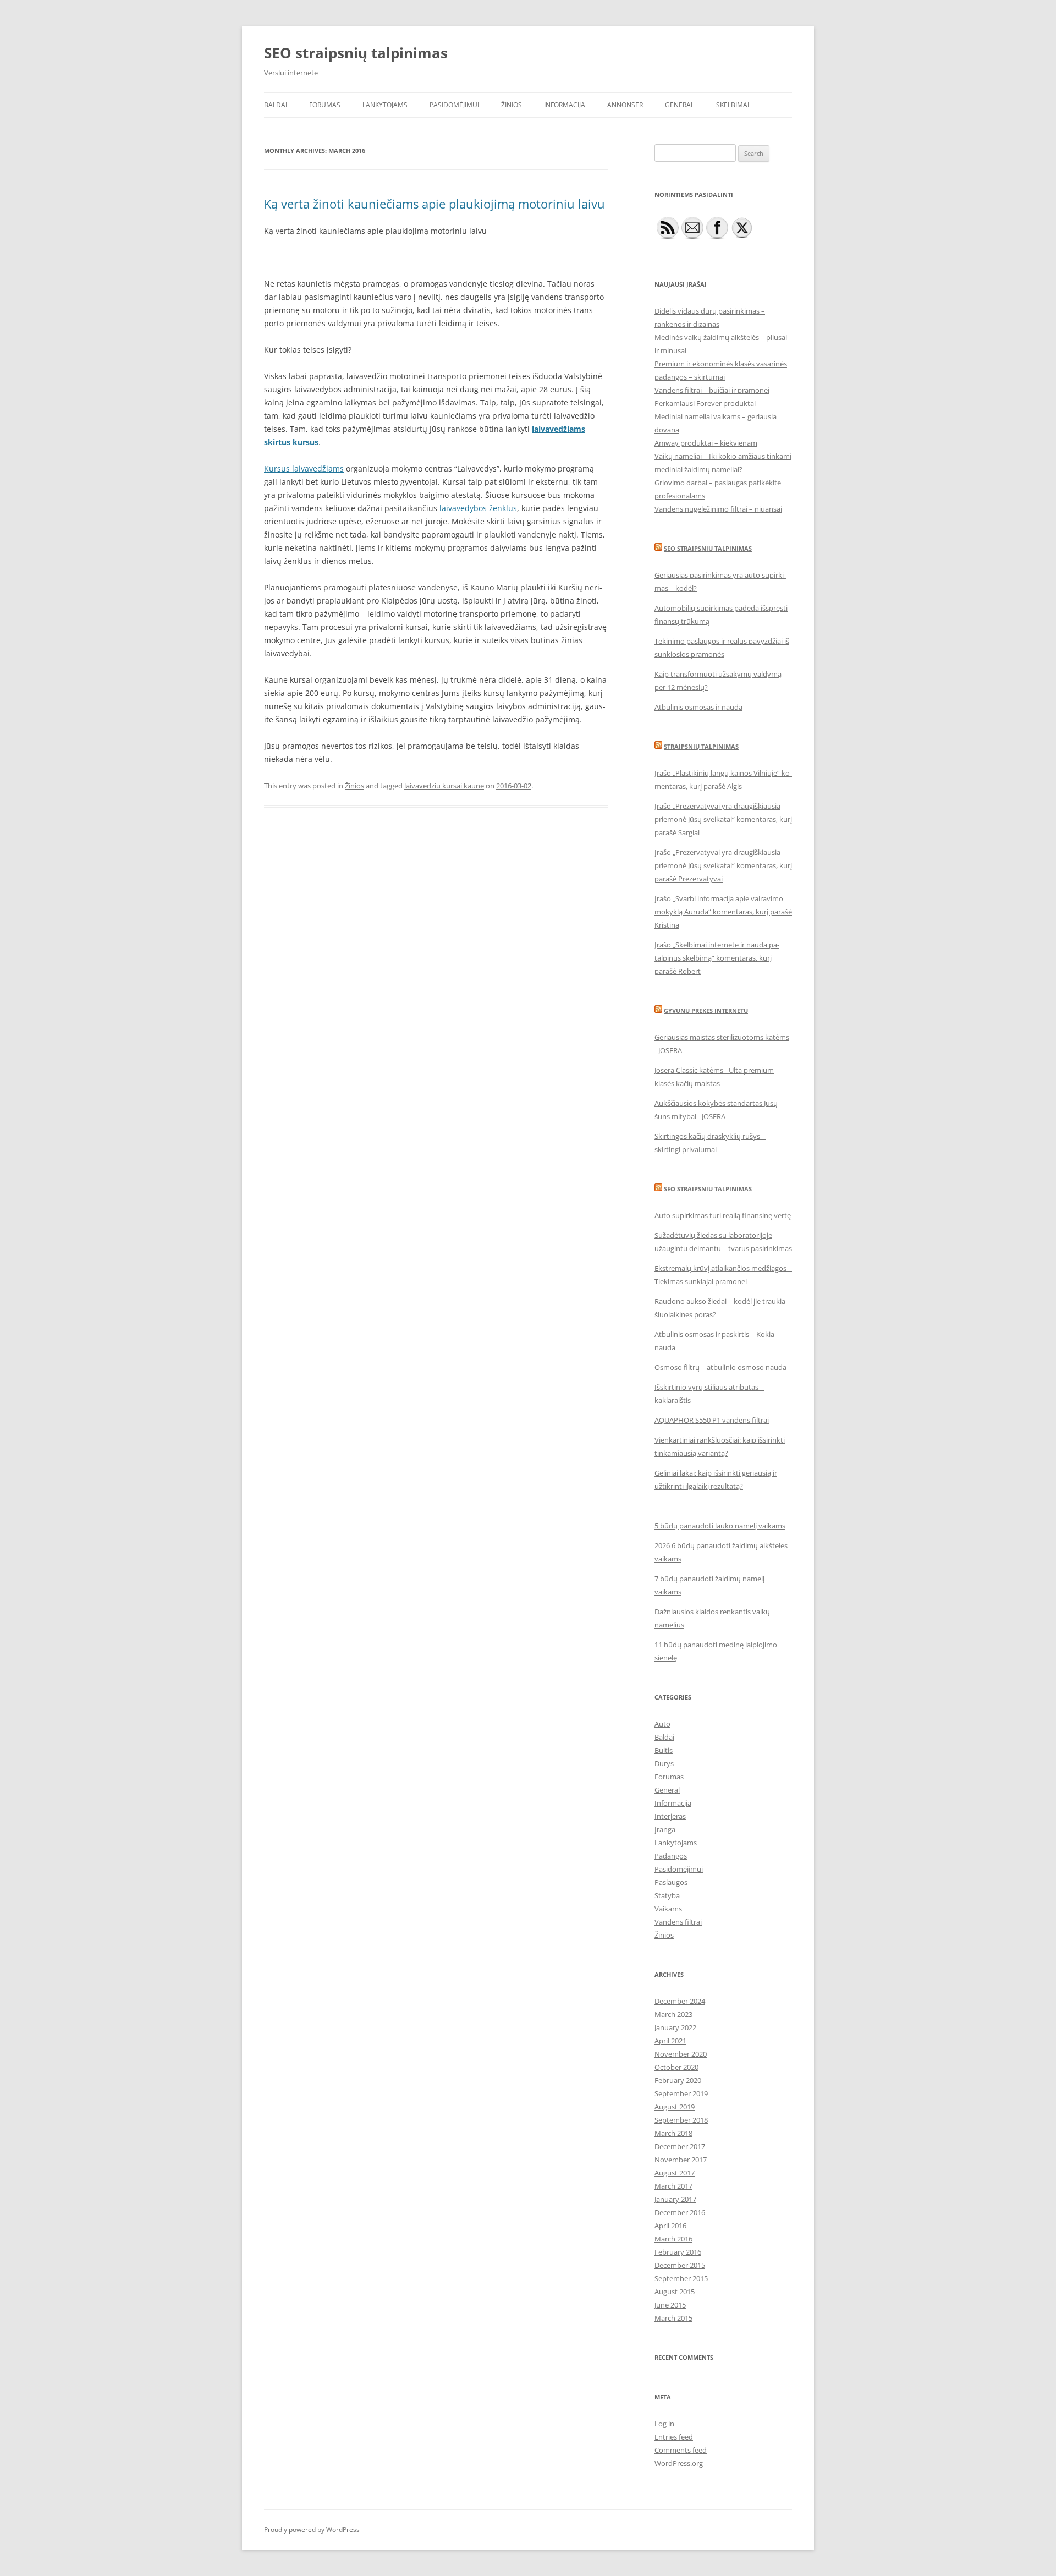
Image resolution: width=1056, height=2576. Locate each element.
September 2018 (681, 2120)
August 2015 (675, 2292)
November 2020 (681, 2054)
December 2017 (680, 2146)
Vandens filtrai (678, 1922)
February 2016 (678, 2252)
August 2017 (675, 2173)
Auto (662, 1724)
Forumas (325, 105)
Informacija (565, 105)
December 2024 (680, 2001)
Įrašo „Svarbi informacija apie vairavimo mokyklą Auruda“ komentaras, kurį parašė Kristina (723, 912)
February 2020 (678, 2080)
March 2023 (673, 2014)
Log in (664, 2424)
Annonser (625, 105)
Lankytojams (385, 105)
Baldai (276, 105)
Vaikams (668, 1909)
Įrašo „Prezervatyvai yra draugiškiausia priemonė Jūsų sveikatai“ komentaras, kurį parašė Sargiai (723, 819)
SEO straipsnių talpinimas (356, 53)
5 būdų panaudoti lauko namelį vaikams (720, 1526)
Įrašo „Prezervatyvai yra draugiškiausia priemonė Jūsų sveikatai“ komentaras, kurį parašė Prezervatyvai (723, 865)
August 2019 (675, 2107)
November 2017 (681, 2160)
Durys (664, 1763)
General (680, 105)
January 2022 (675, 2027)
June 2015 (670, 2305)
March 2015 (673, 2318)
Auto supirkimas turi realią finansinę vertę (723, 1215)
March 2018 (673, 2133)
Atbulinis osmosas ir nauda (698, 707)
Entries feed (674, 2437)
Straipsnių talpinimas (701, 746)
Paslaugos (671, 1882)
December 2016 (680, 2212)
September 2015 (681, 2278)
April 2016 (670, 2226)
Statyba (667, 1895)
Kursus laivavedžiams (304, 468)
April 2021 (670, 2041)
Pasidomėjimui (454, 105)
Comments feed (681, 2450)
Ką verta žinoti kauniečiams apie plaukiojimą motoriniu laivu (435, 204)
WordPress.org (679, 2463)
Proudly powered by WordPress (312, 2530)
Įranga (665, 1829)
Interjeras (670, 1816)
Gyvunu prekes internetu (706, 1010)
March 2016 (673, 2239)
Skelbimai (733, 105)
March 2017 (673, 2186)
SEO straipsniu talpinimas (708, 548)
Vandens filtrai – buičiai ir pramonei (712, 390)
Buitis (664, 1750)
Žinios (512, 105)
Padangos (671, 1856)
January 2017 (675, 2199)
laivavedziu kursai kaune (444, 786)
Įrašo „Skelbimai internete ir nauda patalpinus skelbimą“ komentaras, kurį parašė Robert (717, 958)
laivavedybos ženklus (478, 508)
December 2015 (680, 2265)
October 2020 (676, 2067)
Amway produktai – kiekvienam (706, 443)
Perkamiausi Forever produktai (705, 403)
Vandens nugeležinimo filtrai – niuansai (718, 509)
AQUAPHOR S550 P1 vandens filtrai (712, 1420)
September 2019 (681, 2093)
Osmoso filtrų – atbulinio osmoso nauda (721, 1367)
